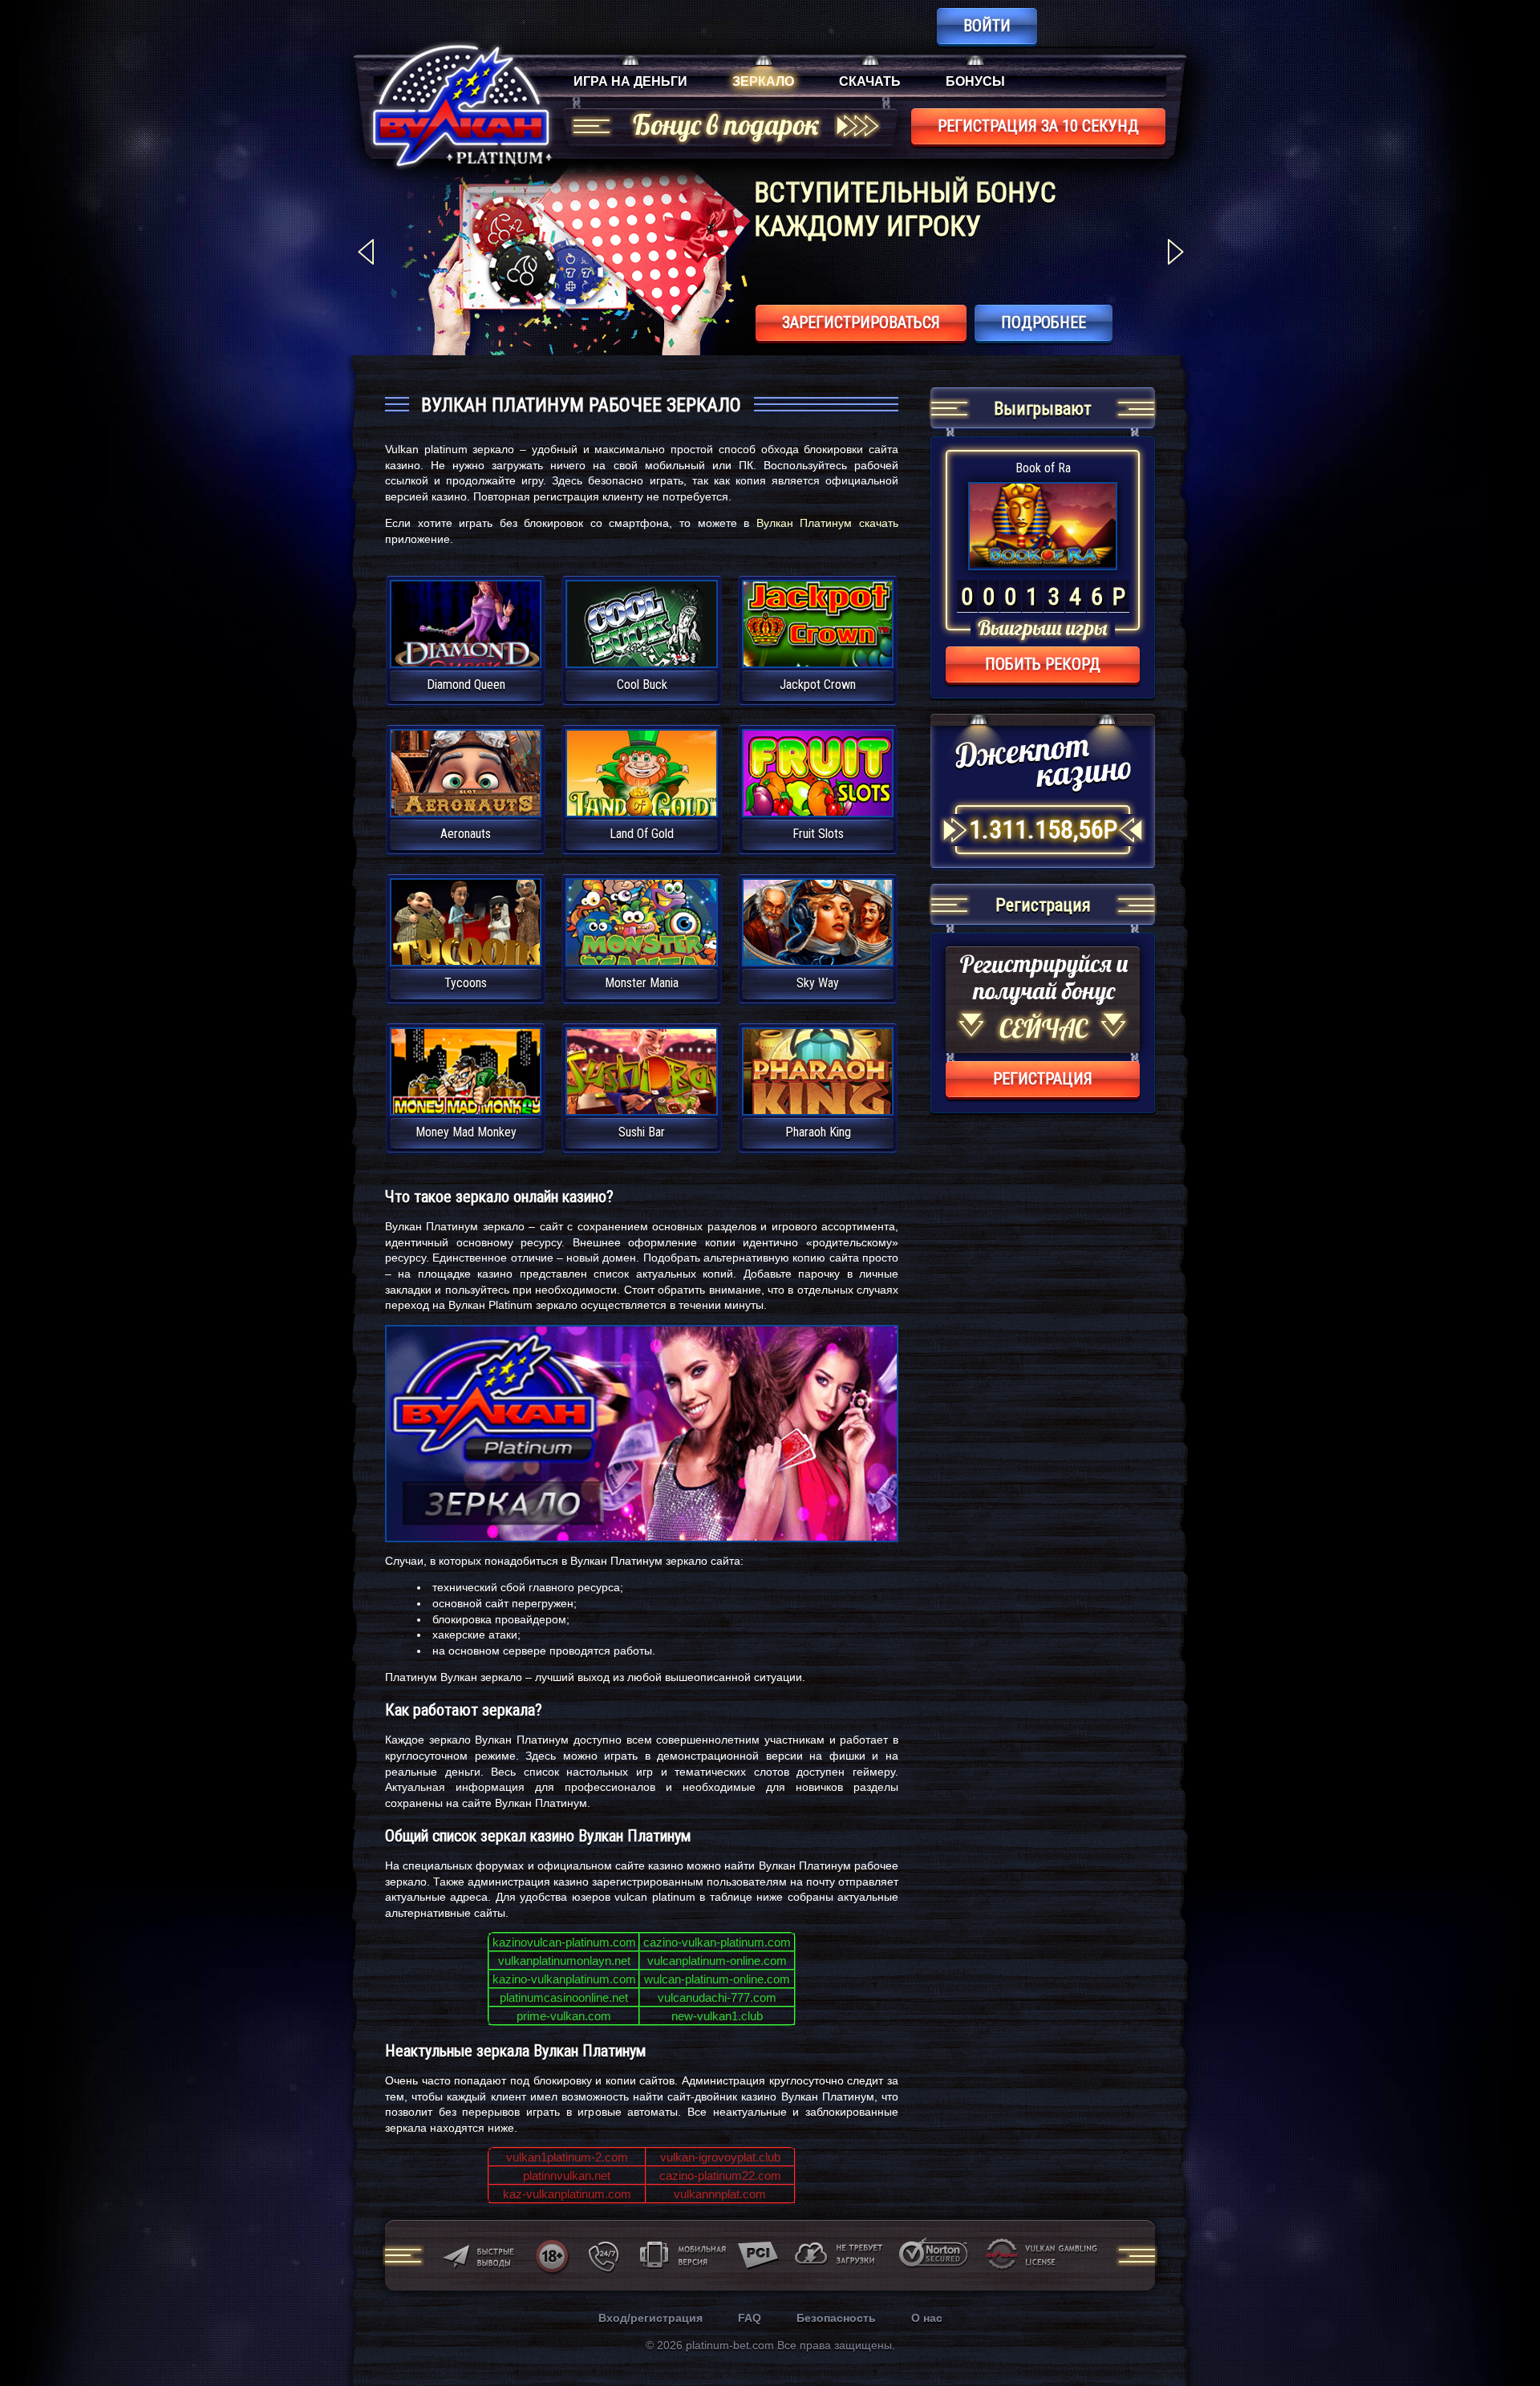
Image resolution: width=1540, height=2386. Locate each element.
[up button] (1504, 2330)
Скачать (870, 81)
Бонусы (975, 81)
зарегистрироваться (861, 322)
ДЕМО (465, 643)
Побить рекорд (1043, 664)
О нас (927, 2318)
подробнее (1044, 322)
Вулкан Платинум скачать (827, 523)
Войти (987, 26)
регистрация (1043, 1079)
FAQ (750, 2318)
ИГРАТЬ (466, 614)
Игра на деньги (630, 81)
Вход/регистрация (650, 2318)
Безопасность (836, 2318)
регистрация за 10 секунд (1038, 126)
